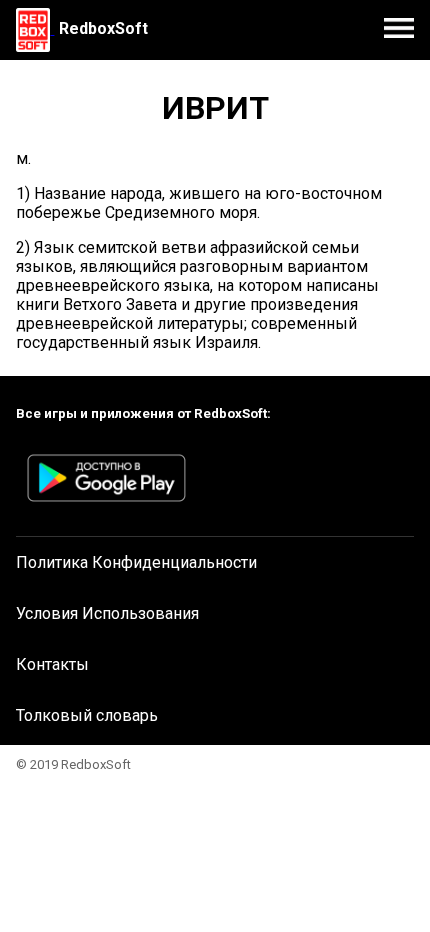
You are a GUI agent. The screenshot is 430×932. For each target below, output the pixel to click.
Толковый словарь (87, 715)
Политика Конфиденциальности (136, 562)
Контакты (52, 664)
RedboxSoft (103, 28)
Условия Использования (107, 613)
